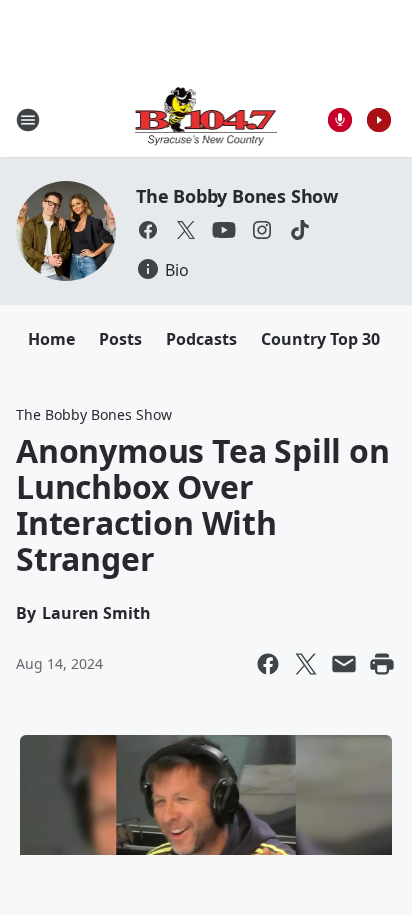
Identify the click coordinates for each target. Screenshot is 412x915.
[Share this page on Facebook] (268, 664)
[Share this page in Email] (344, 664)
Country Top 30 (320, 339)
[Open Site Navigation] (28, 120)
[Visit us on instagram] (262, 230)
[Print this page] (382, 664)
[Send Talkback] (340, 120)
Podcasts (201, 339)
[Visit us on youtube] (224, 230)
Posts (120, 339)
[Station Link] (206, 119)
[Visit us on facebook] (148, 230)
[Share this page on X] (306, 664)
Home (51, 339)
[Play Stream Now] (379, 120)
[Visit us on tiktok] (300, 230)
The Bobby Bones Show (237, 196)
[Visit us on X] (186, 230)
